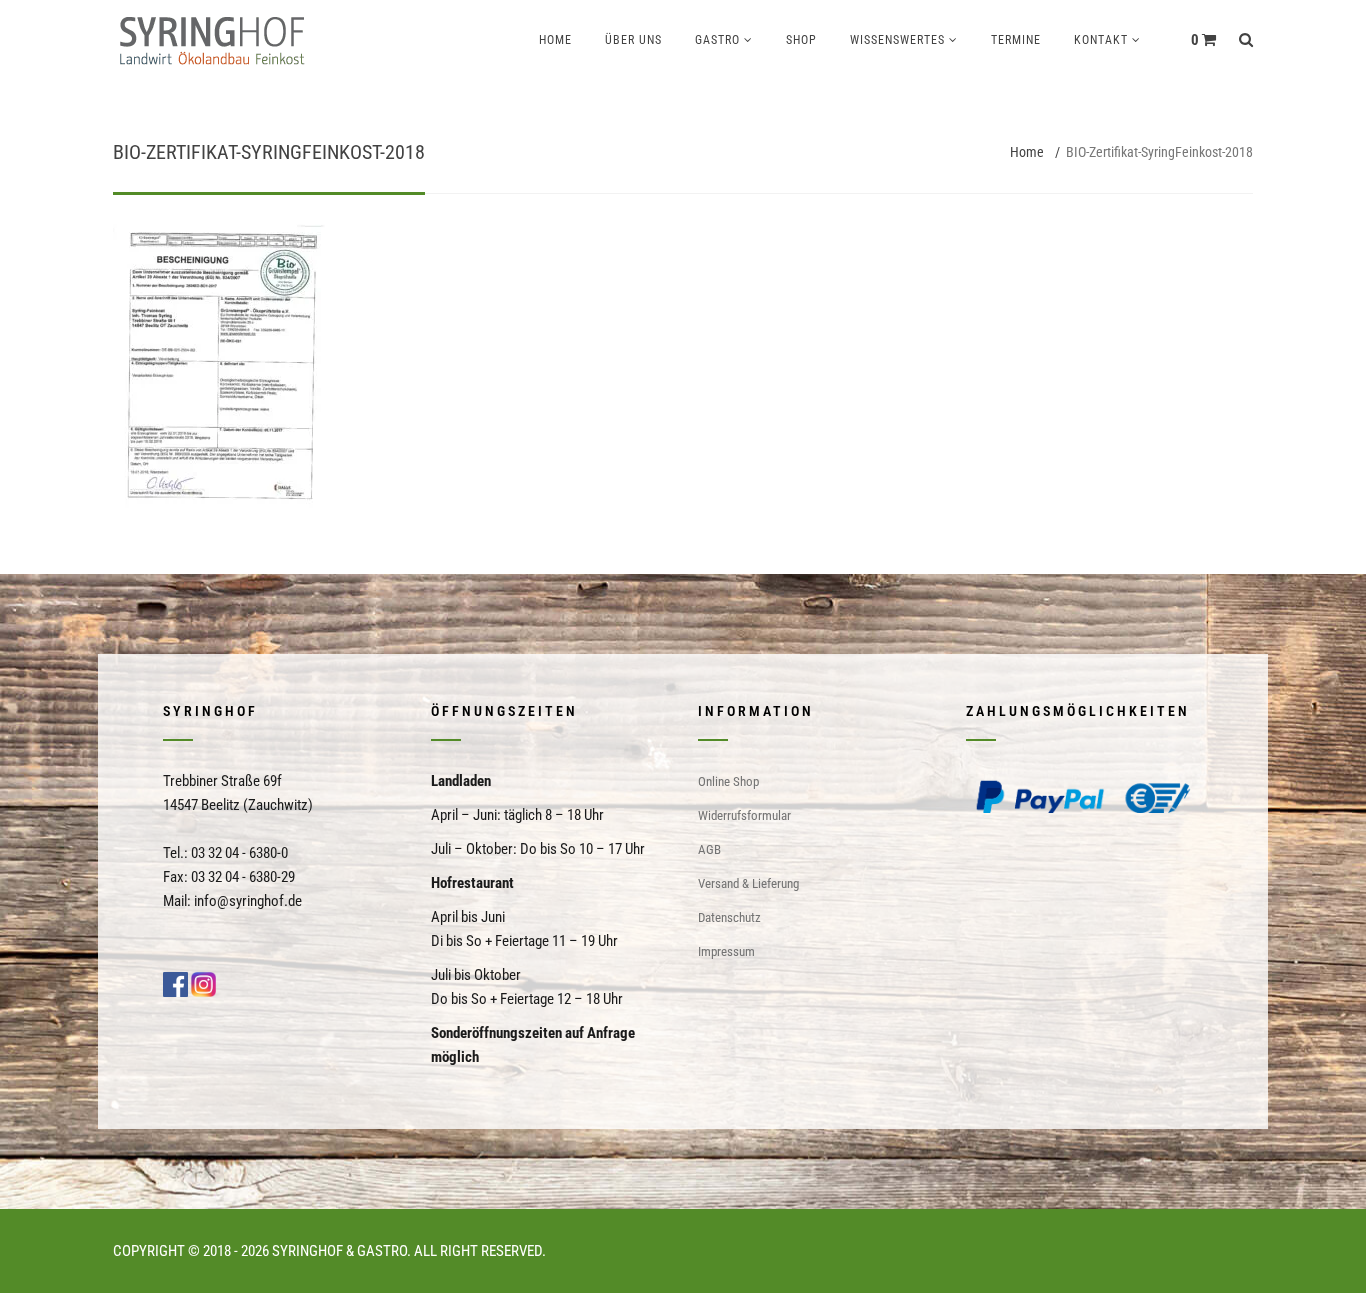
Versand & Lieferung (748, 883)
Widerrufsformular (744, 815)
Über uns (633, 40)
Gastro (717, 40)
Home (555, 40)
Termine (1016, 40)
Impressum (726, 951)
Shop (801, 40)
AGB (709, 849)
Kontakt (1101, 40)
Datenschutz (729, 917)
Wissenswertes (897, 40)
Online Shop (728, 781)
